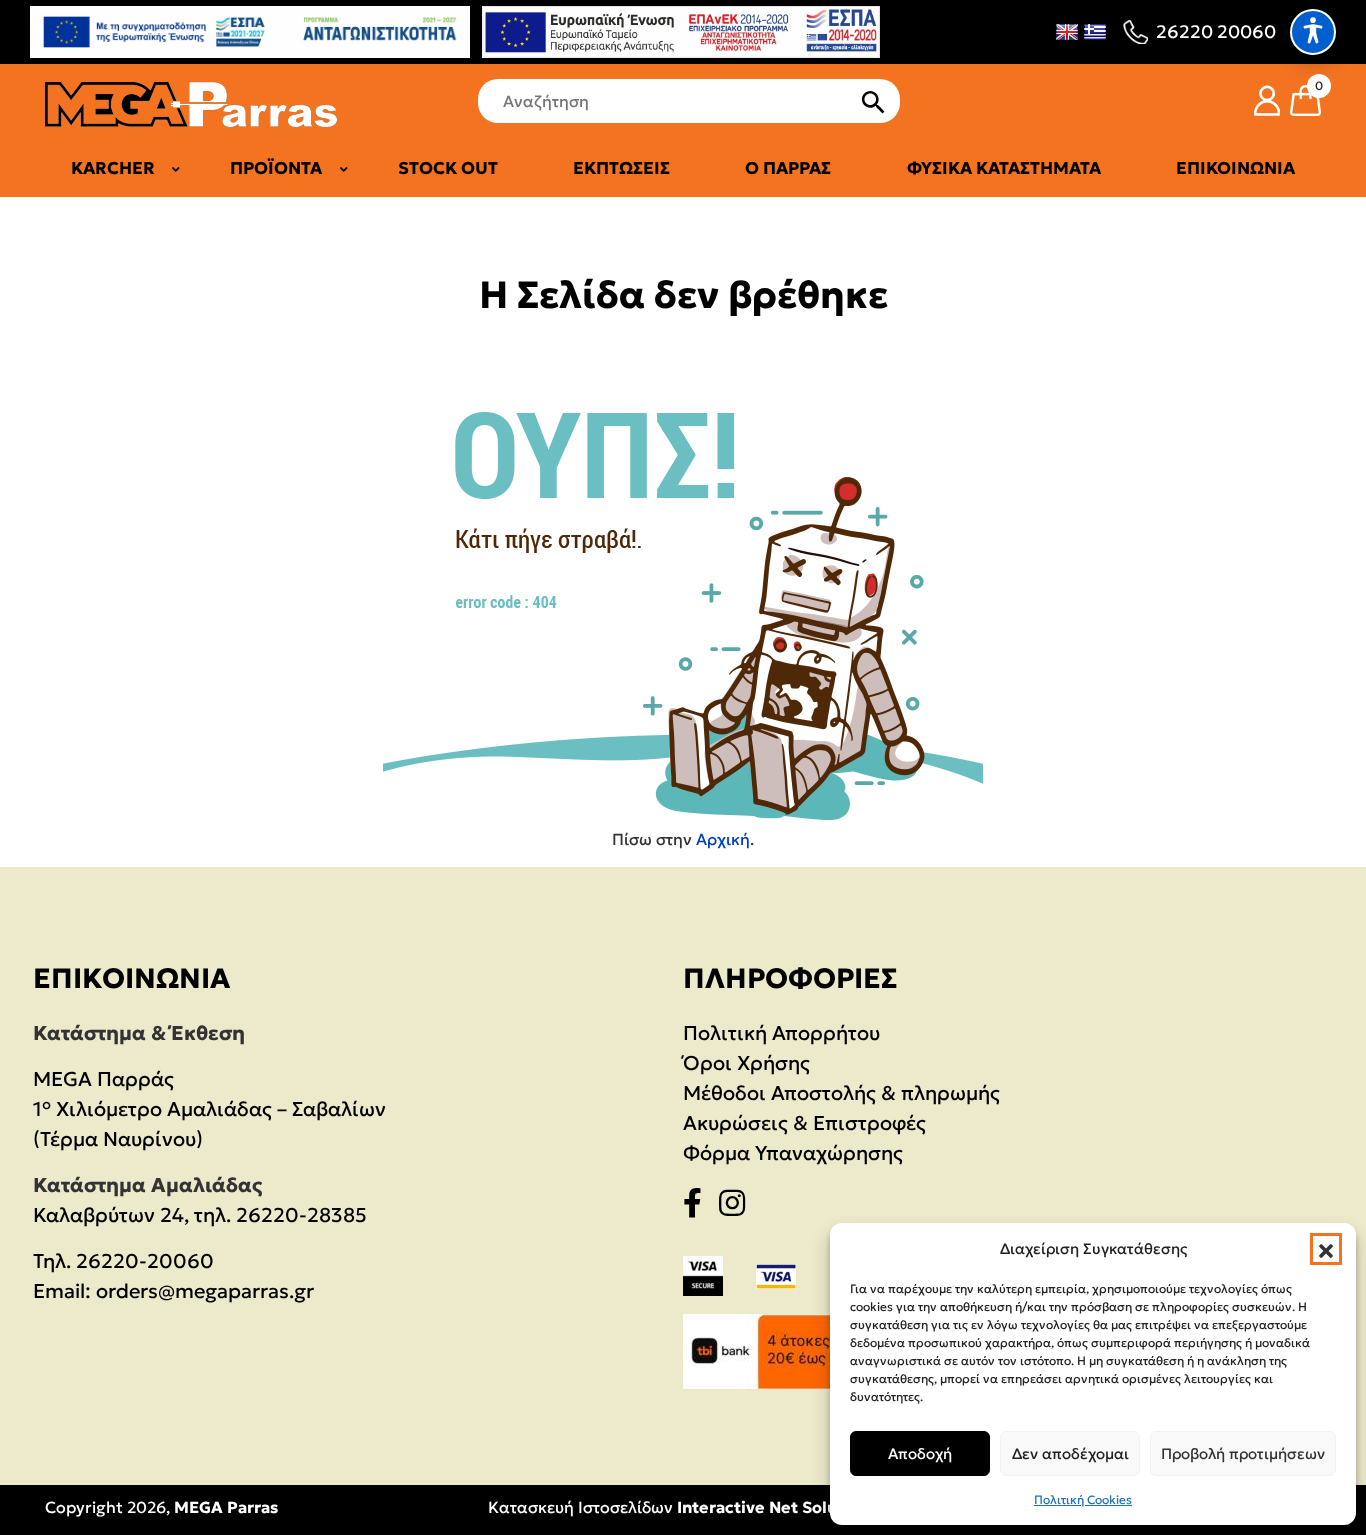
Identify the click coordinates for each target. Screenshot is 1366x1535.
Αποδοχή (920, 1453)
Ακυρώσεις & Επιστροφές (804, 1123)
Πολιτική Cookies (1083, 1499)
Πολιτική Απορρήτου (781, 1033)
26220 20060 (1216, 31)
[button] (1326, 1249)
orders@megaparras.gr (205, 1291)
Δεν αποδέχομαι (1070, 1453)
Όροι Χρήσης (746, 1063)
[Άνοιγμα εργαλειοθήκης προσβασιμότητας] (1313, 32)
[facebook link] (698, 1207)
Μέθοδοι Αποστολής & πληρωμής (841, 1093)
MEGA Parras (226, 1507)
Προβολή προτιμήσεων (1243, 1453)
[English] (1067, 32)
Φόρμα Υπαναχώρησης (793, 1153)
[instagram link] (738, 1207)
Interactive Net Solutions (777, 1507)
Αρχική (723, 839)
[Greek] (1095, 32)
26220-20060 (145, 1261)
